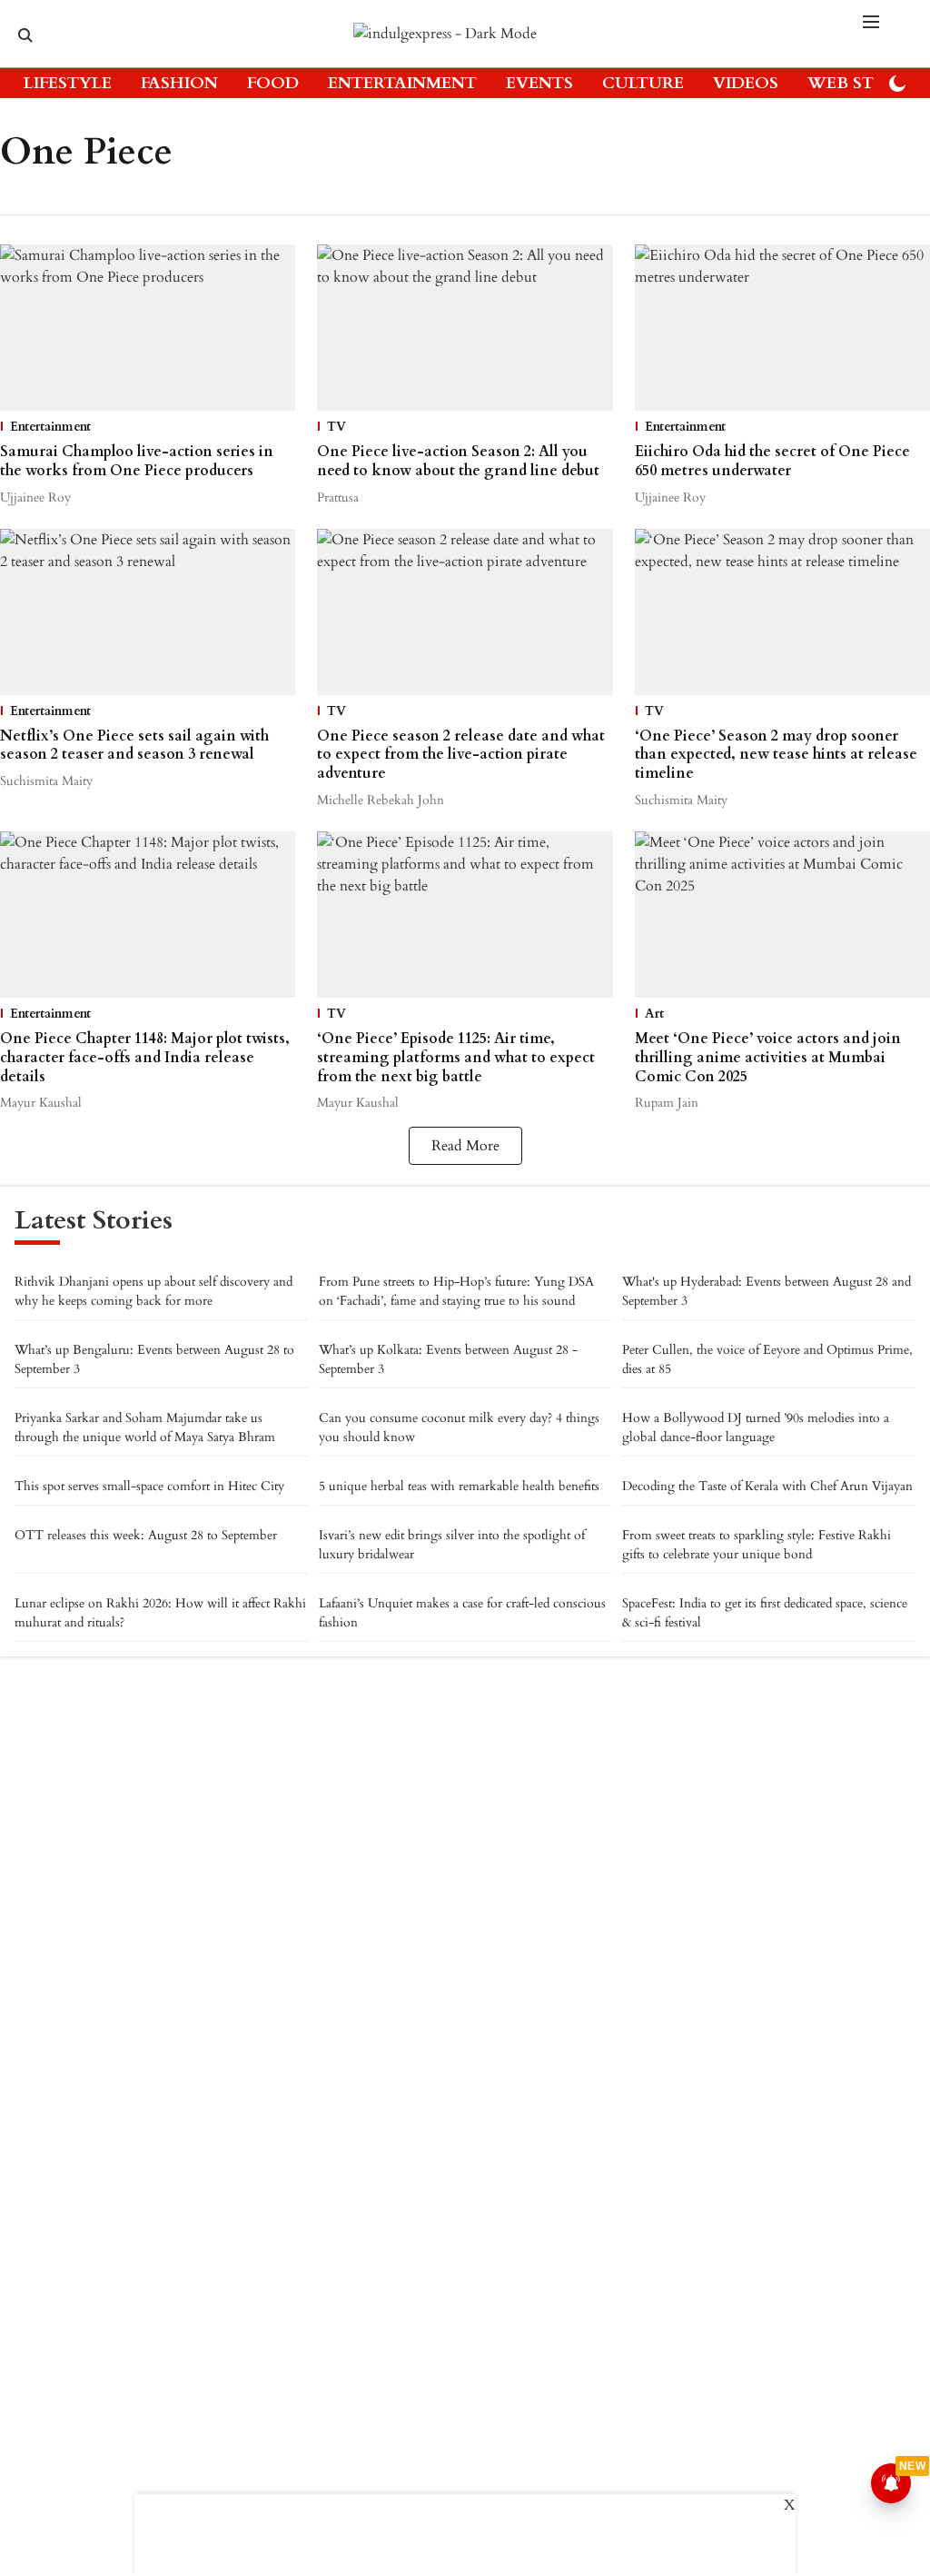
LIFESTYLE (68, 83)
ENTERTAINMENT (402, 83)
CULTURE (643, 83)
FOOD (273, 83)
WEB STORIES (866, 83)
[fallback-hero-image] (148, 328)
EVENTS (539, 83)
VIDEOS (746, 83)
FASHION (179, 83)
